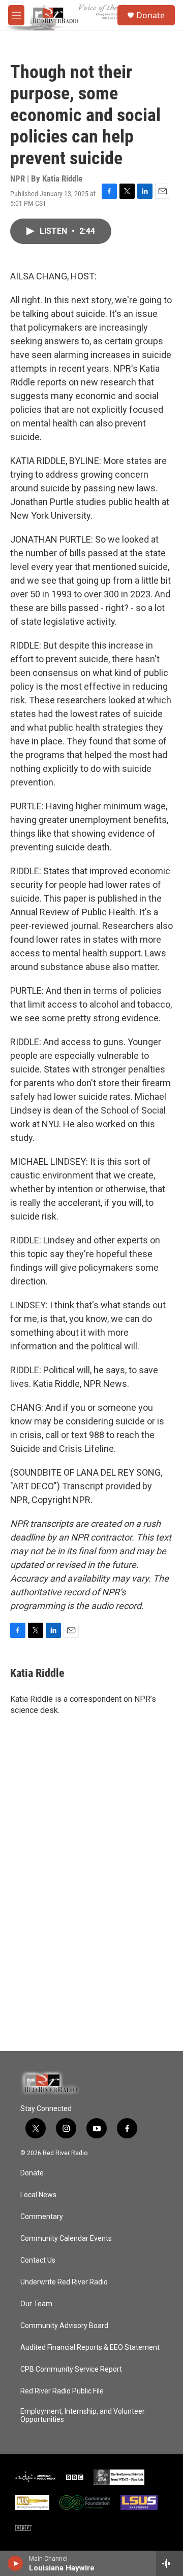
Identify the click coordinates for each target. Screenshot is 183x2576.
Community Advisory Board (64, 2326)
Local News (38, 2195)
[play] (16, 2563)
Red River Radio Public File (62, 2391)
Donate (150, 15)
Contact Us (38, 2260)
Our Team (36, 2304)
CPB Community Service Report (71, 2369)
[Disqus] (91, 1914)
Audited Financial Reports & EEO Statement (90, 2348)
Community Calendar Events (66, 2239)
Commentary (42, 2217)
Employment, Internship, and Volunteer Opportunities (83, 2416)
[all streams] (170, 2563)
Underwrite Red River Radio (64, 2282)
